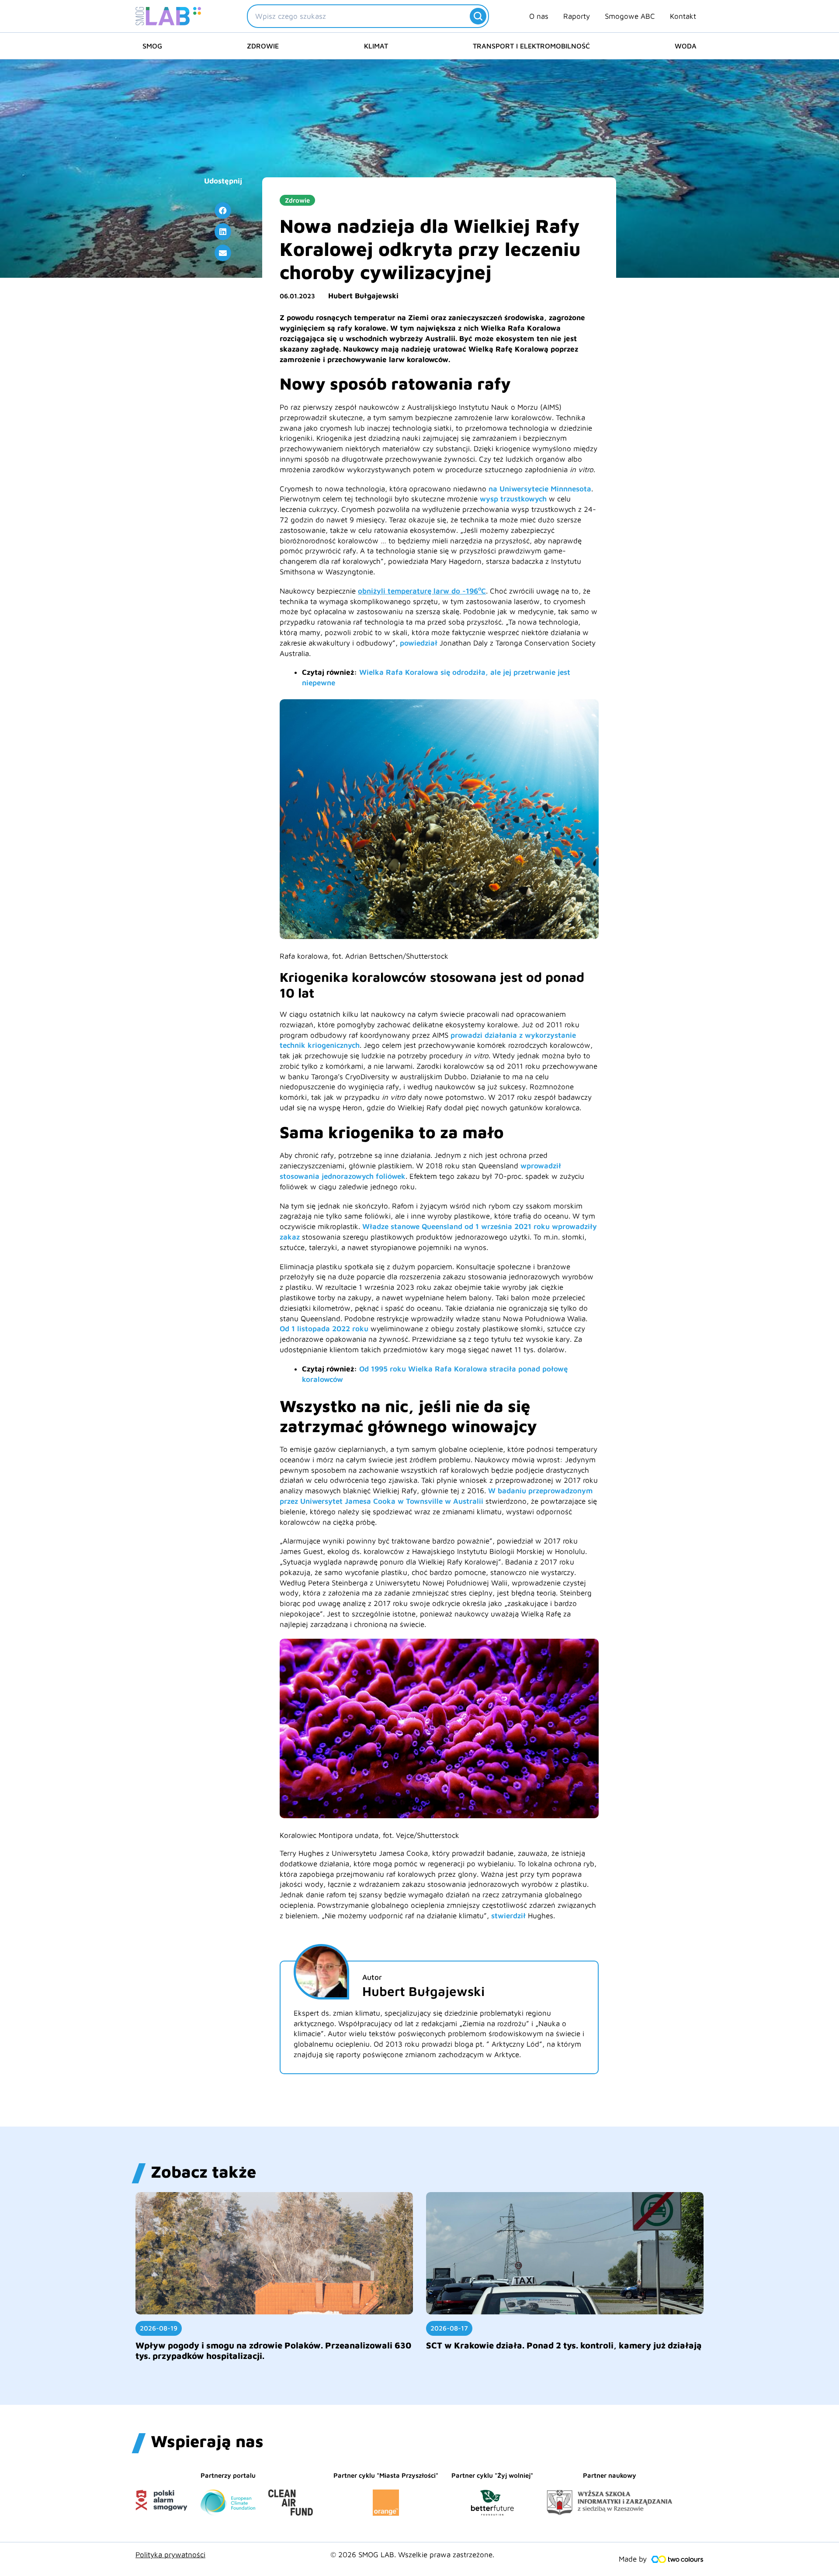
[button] (223, 211)
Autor (372, 1977)
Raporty (577, 16)
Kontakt (683, 16)
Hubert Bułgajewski (363, 296)
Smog (152, 46)
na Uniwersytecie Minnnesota (540, 489)
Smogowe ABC (630, 16)
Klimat (376, 46)
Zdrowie (263, 46)
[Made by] (677, 2559)
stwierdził (508, 1916)
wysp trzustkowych (513, 499)
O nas (539, 16)
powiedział (419, 643)
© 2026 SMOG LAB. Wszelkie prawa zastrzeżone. (412, 2555)
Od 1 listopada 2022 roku (324, 1329)
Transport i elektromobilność (531, 46)
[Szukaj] (478, 16)
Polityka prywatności (170, 2555)
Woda (686, 46)
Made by (633, 2559)
